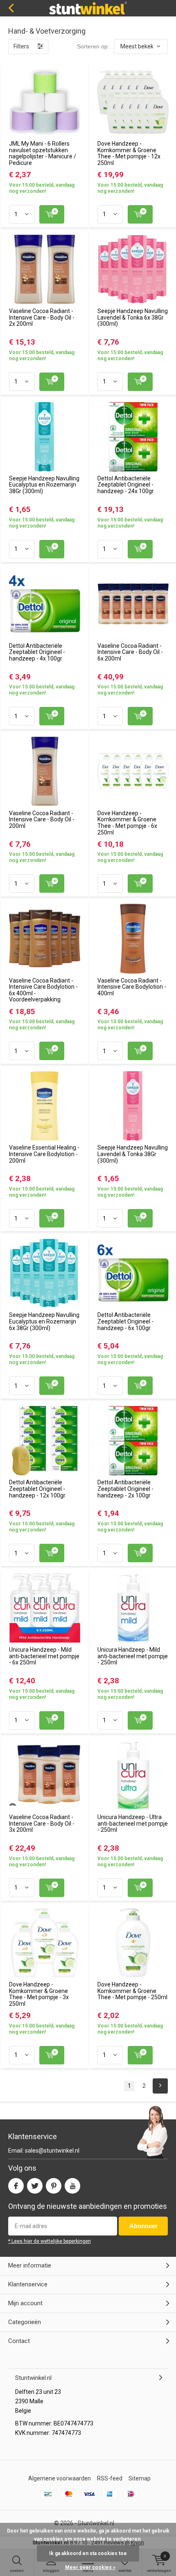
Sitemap (140, 2478)
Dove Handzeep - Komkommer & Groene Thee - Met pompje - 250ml (132, 1991)
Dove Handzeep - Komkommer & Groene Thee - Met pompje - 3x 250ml (39, 1994)
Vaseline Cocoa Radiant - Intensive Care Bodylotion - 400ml (132, 987)
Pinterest (54, 2186)
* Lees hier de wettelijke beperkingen (50, 2241)
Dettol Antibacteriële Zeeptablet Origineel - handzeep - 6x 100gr (125, 1321)
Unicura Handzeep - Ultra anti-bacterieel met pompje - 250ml (133, 1823)
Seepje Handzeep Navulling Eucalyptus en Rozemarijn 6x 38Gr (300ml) (44, 1321)
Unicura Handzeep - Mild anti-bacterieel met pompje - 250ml (133, 1656)
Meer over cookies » (90, 2567)
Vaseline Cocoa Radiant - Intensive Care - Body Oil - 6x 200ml (130, 652)
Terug (11, 8)
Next (160, 2086)
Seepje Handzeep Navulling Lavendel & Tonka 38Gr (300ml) (133, 1154)
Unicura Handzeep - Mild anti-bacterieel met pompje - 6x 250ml (44, 1656)
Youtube (72, 2186)
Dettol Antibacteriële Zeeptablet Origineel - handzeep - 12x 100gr (37, 1489)
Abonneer (143, 2226)
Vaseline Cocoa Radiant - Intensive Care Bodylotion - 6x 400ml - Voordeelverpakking (43, 990)
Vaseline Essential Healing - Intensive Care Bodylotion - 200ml (44, 1154)
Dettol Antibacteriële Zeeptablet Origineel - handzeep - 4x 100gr (37, 652)
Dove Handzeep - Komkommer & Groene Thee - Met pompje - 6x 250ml (127, 823)
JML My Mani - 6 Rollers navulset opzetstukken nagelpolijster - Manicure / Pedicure (43, 153)
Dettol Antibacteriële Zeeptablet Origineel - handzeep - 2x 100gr (125, 1489)
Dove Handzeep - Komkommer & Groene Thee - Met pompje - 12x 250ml (129, 153)
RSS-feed (110, 2478)
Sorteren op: (93, 46)
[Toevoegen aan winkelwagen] (52, 214)
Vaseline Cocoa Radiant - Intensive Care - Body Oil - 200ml (42, 819)
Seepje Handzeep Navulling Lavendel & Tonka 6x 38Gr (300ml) (133, 317)
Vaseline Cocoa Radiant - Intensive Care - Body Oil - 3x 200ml (42, 1823)
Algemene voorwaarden (60, 2478)
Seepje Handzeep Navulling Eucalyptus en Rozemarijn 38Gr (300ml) (44, 485)
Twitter (35, 2186)
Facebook (16, 2186)
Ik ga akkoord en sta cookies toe (88, 2553)
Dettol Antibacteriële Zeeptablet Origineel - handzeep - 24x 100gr (126, 485)
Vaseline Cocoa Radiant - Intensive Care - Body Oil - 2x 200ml (42, 317)
